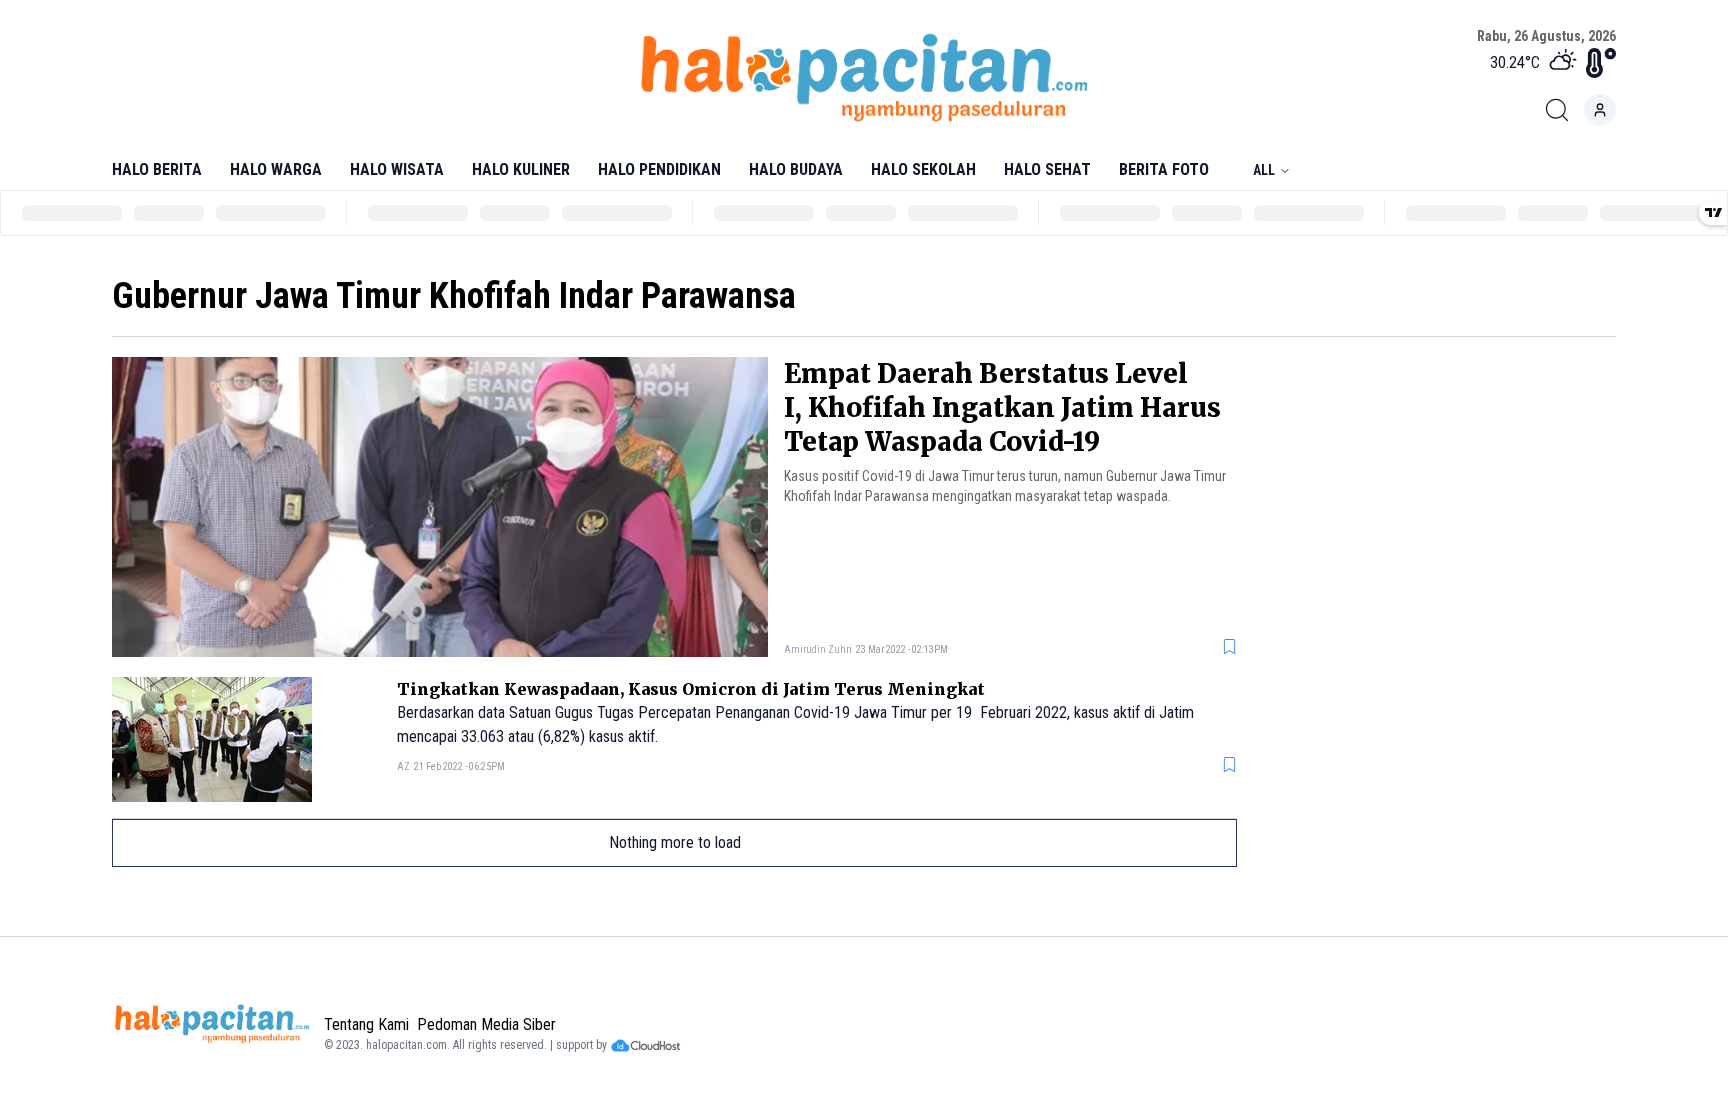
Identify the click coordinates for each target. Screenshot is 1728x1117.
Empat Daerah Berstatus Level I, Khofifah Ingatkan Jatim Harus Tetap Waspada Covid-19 (1002, 407)
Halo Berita (157, 169)
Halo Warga (276, 169)
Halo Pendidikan (659, 169)
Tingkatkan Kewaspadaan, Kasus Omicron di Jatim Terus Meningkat (691, 689)
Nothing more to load (675, 842)
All (1264, 170)
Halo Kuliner (521, 169)
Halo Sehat (1047, 169)
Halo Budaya (796, 169)
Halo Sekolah (923, 169)
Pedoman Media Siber (486, 1024)
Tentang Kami (366, 1024)
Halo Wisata (397, 169)
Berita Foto (1164, 169)
